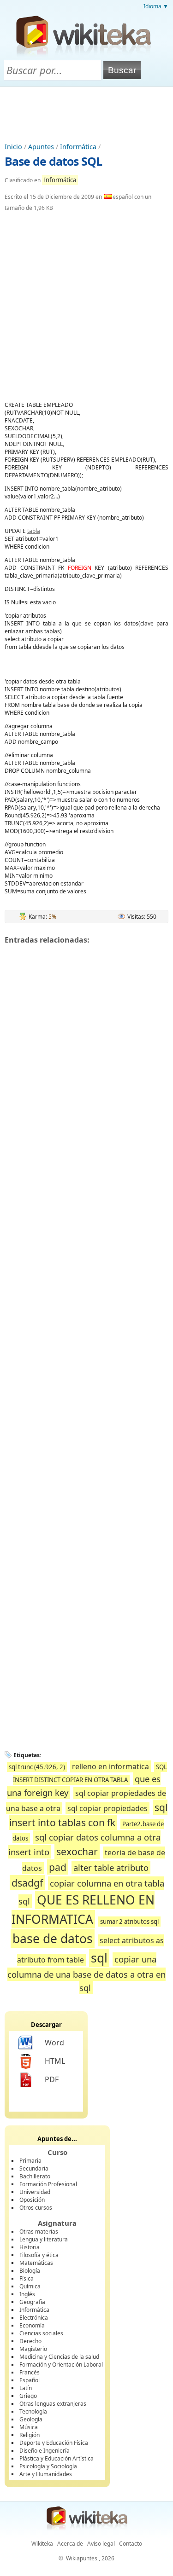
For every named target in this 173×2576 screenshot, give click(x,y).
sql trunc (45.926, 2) (37, 1767)
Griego (28, 2396)
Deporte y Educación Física (54, 2443)
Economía (32, 2325)
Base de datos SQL (53, 161)
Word (54, 2043)
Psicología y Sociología (48, 2466)
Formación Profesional (48, 2184)
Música (29, 2427)
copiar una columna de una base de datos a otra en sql (86, 1973)
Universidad (35, 2192)
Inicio (13, 147)
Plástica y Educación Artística (57, 2458)
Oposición (32, 2200)
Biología (30, 2271)
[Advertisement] (87, 112)
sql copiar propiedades (107, 1808)
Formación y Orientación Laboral (61, 2365)
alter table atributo (111, 1867)
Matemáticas (36, 2263)
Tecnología (33, 2411)
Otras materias (39, 2232)
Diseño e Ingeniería (45, 2451)
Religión (30, 2435)
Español (30, 2380)
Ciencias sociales (41, 2333)
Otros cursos (36, 2208)
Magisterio (33, 2349)
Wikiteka (42, 2544)
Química (30, 2286)
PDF (52, 2079)
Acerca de (70, 2544)
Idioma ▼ (156, 6)
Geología (31, 2419)
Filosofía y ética (39, 2255)
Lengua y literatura (44, 2239)
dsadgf (27, 1883)
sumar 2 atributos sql (129, 1922)
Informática (78, 147)
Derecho (30, 2341)
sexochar (77, 1851)
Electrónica (34, 2318)
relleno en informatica (110, 1766)
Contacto (131, 2544)
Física (27, 2278)
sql (99, 1958)
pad (58, 1867)
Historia (30, 2247)
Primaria (30, 2161)
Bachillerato (35, 2176)
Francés (30, 2372)
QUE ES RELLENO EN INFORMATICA (83, 1910)
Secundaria (34, 2168)
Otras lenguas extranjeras (53, 2404)
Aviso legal (101, 2544)
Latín (26, 2388)
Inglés (27, 2294)
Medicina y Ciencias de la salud (59, 2357)
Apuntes (41, 147)
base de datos (53, 1939)
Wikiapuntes (82, 2558)
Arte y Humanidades (46, 2474)
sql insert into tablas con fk (88, 1815)
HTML (55, 2061)
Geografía (32, 2302)
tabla (34, 531)
